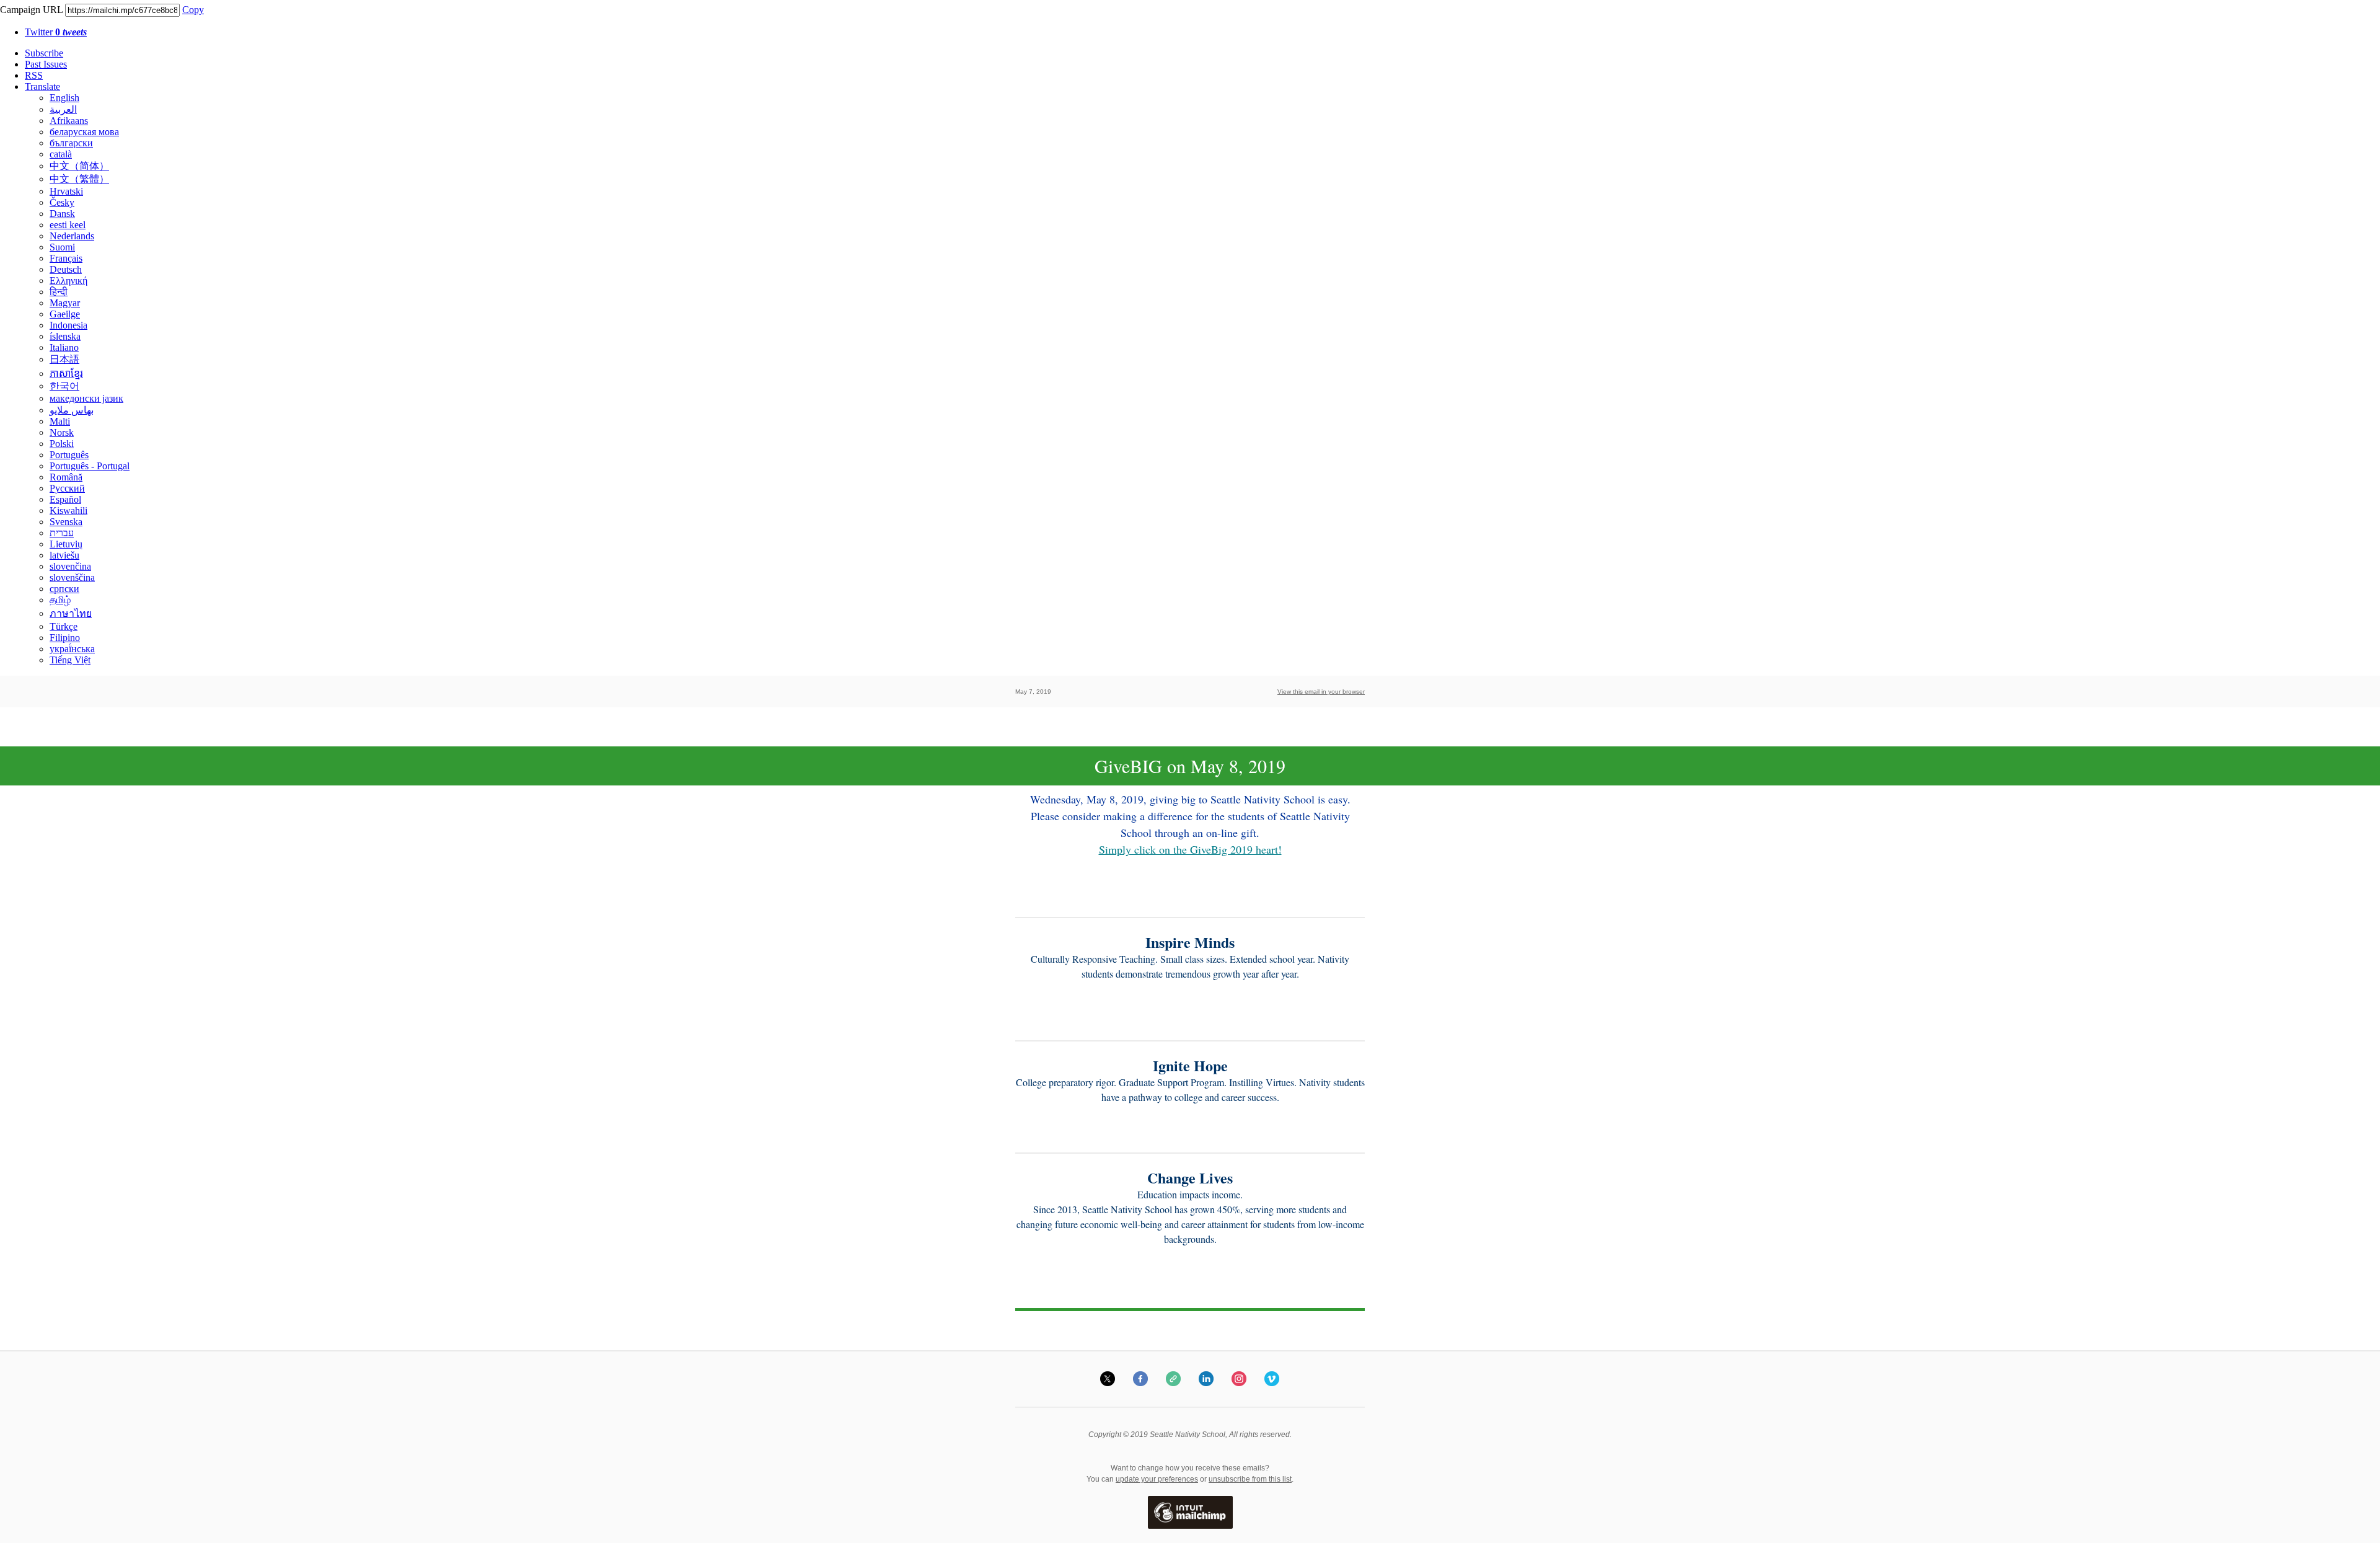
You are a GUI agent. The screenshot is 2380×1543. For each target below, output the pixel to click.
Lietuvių (66, 544)
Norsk (62, 432)
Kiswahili (68, 511)
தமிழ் (60, 600)
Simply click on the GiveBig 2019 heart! (1190, 849)
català (61, 154)
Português (69, 455)
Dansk (62, 214)
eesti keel (68, 225)
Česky (62, 202)
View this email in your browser (1321, 692)
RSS (34, 75)
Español (65, 499)
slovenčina (70, 566)
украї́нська (72, 649)
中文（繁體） (79, 179)
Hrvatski (66, 191)
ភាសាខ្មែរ (66, 374)
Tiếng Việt (70, 660)
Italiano (64, 347)
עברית (62, 533)
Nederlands (72, 236)
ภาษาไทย (71, 613)
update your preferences (1157, 1479)
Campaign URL (31, 10)
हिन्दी (59, 292)
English (64, 98)
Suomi (62, 247)
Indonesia (68, 325)
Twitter (56, 32)
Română (66, 477)
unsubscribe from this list (1250, 1479)
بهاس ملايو (72, 410)
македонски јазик (86, 398)
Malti (60, 421)
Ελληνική (68, 281)
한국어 (64, 386)
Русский (67, 488)
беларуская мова (84, 132)
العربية (63, 109)
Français (66, 258)
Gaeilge (65, 314)
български (71, 143)
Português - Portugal (90, 466)
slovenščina (72, 577)
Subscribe (44, 53)
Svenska (66, 522)
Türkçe (64, 626)
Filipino (65, 638)
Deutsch (66, 269)
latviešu (64, 555)
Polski (62, 444)
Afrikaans (69, 121)
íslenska (65, 336)
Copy (193, 10)
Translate (42, 86)
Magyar (65, 303)
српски (64, 589)
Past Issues (46, 64)
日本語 (64, 359)
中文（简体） (79, 166)
